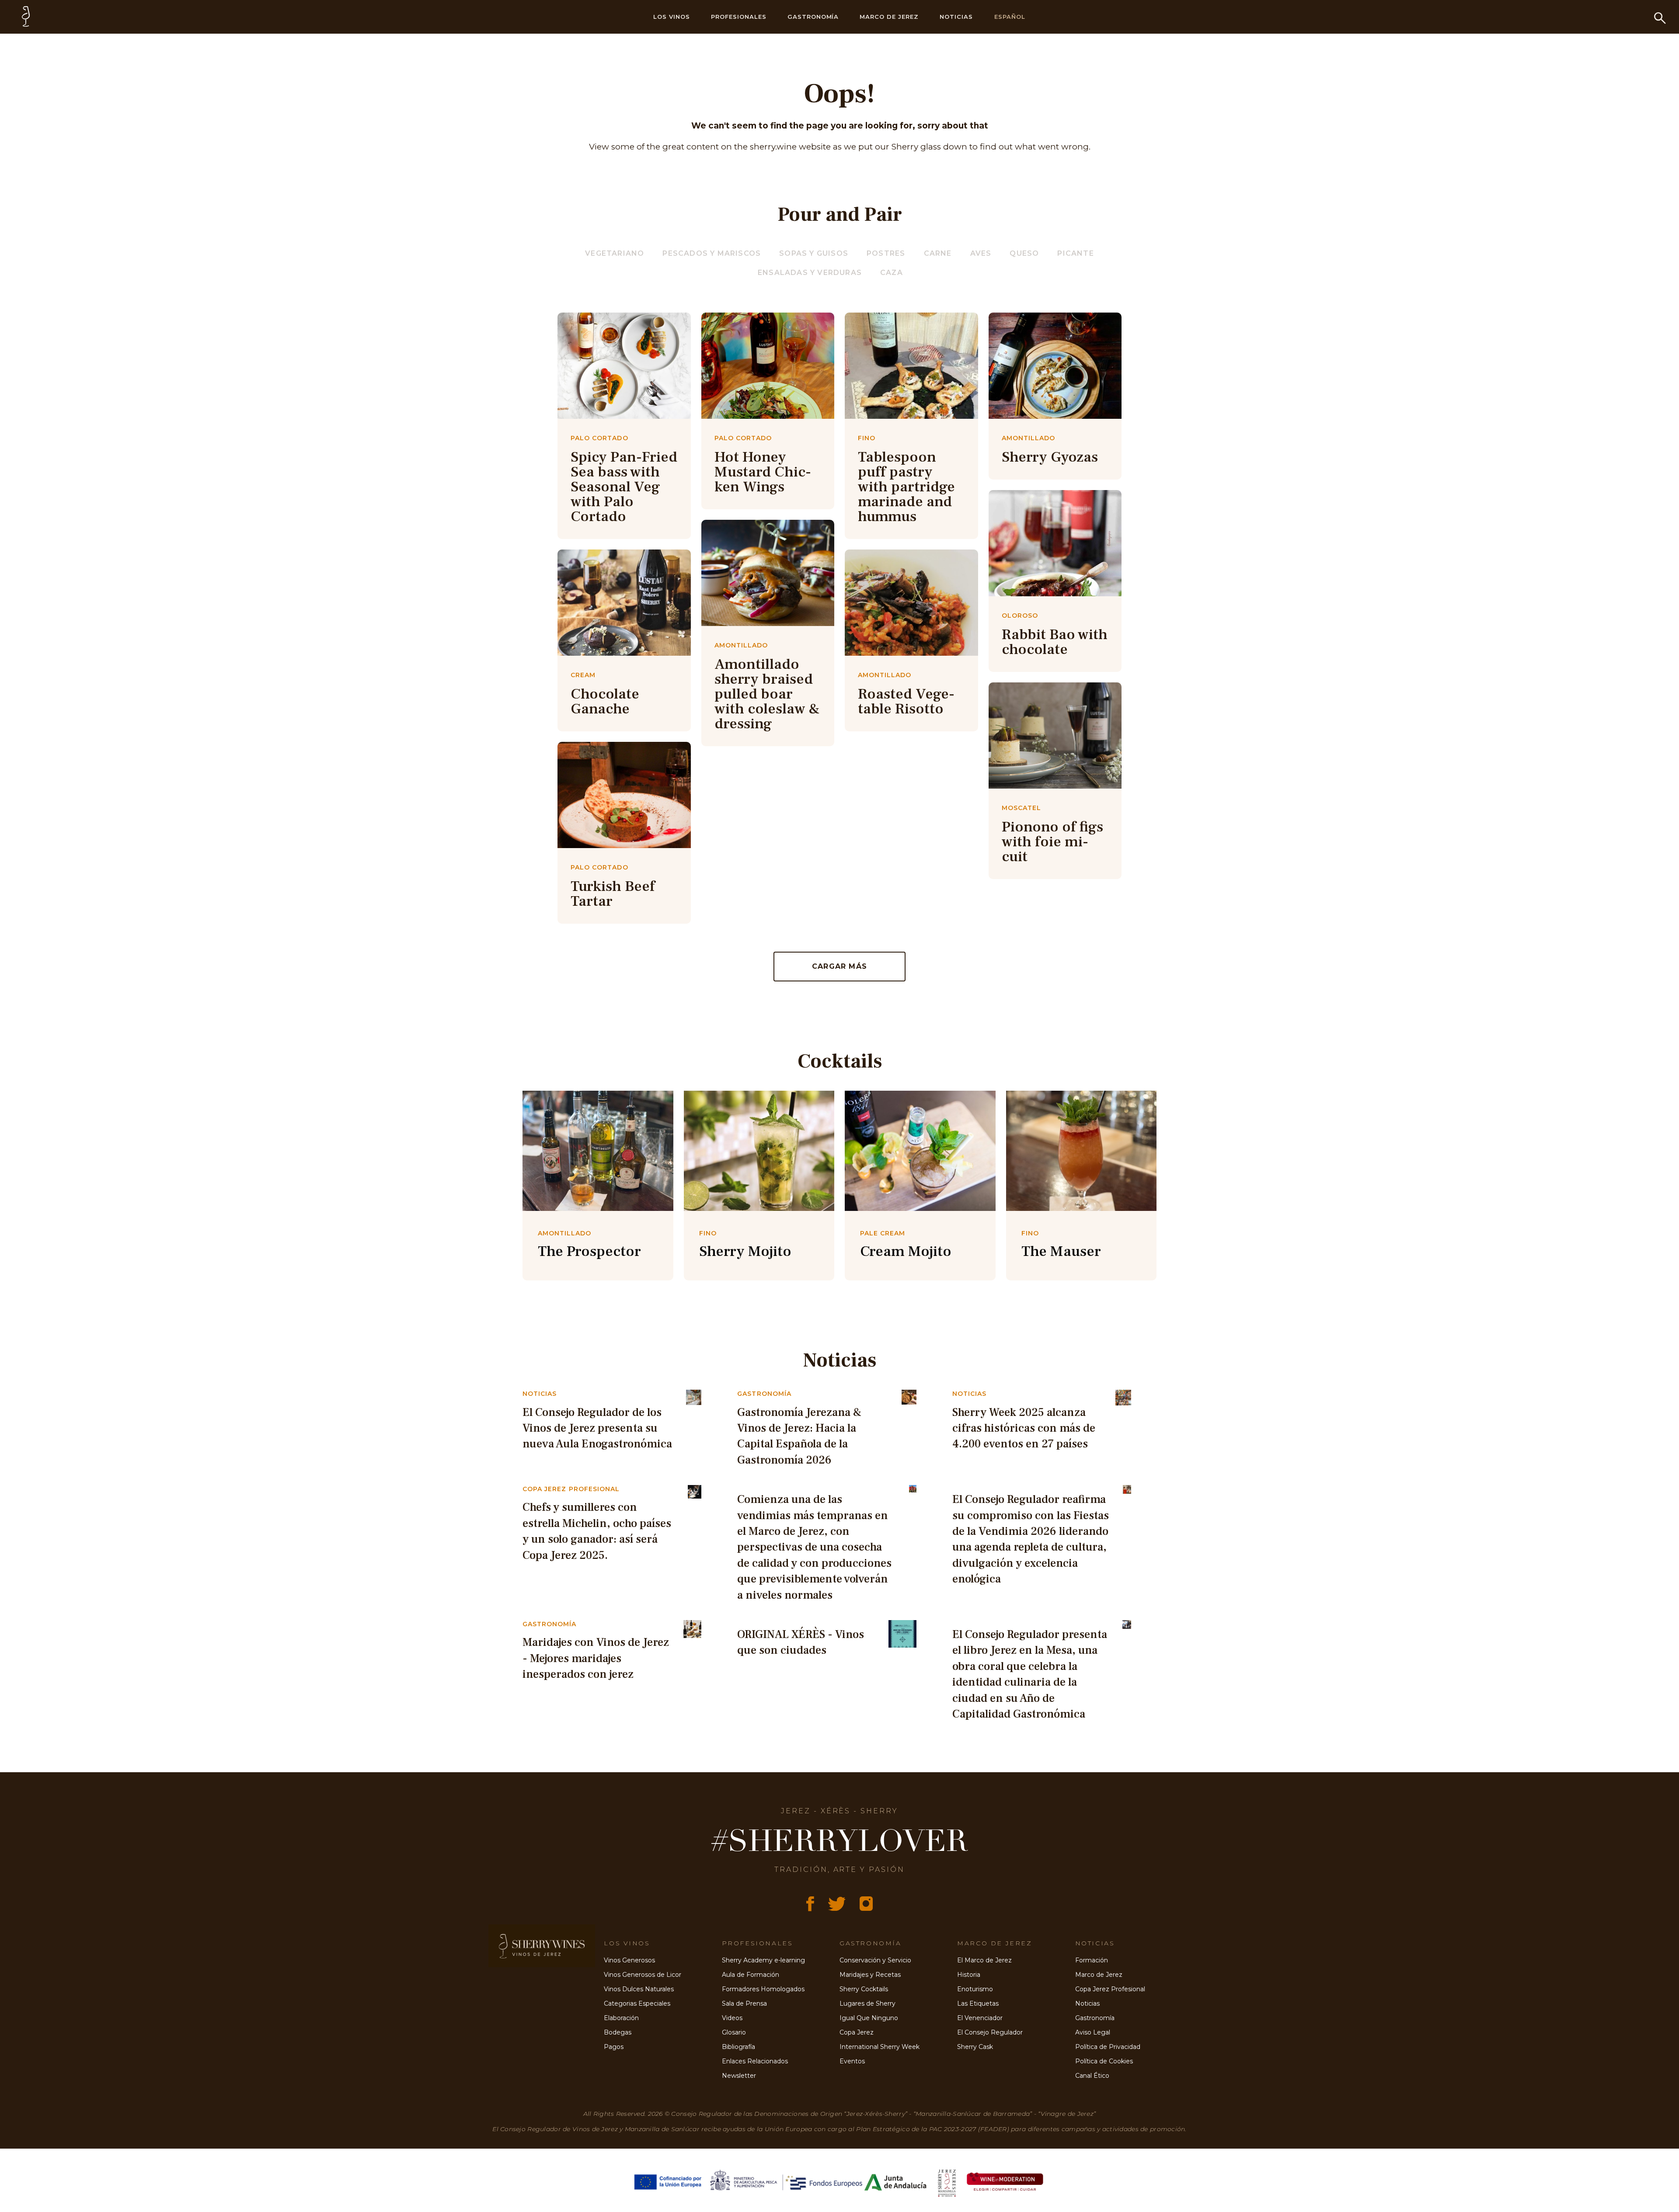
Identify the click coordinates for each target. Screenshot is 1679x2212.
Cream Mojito (906, 1251)
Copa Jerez (857, 2032)
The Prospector (589, 1251)
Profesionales (739, 17)
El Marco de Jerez (984, 1960)
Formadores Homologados (763, 1989)
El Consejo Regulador (990, 2032)
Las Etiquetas (978, 2003)
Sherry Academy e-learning (763, 1960)
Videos (732, 2018)
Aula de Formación (751, 1975)
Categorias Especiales (637, 2003)
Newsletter (739, 2076)
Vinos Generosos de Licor (643, 1975)
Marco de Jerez (889, 17)
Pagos (614, 2047)
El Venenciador (980, 2018)
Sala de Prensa (744, 2003)
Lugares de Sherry (867, 2003)
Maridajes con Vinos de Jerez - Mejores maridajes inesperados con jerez (596, 1658)
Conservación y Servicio (875, 1960)
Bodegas (618, 2032)
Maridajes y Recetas (870, 1975)
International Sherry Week (880, 2047)
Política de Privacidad (1108, 2047)
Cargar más (839, 966)
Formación (1092, 1960)
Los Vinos (672, 17)
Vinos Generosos (629, 1960)
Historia (969, 1975)
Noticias (956, 17)
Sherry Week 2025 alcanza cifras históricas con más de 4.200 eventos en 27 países (1024, 1428)
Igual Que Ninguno (869, 2018)
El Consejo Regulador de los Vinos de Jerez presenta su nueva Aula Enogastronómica (597, 1428)
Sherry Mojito (745, 1251)
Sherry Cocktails (864, 1989)
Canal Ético (1092, 2076)
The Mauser (1061, 1251)
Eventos (852, 2061)
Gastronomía (813, 17)
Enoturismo (975, 1989)
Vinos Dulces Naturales (639, 1989)
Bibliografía (738, 2047)
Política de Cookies (1104, 2061)
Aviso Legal (1093, 2032)
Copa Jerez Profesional (1110, 1989)
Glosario (734, 2032)
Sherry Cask (975, 2047)
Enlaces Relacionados (755, 2061)
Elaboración (621, 2018)
